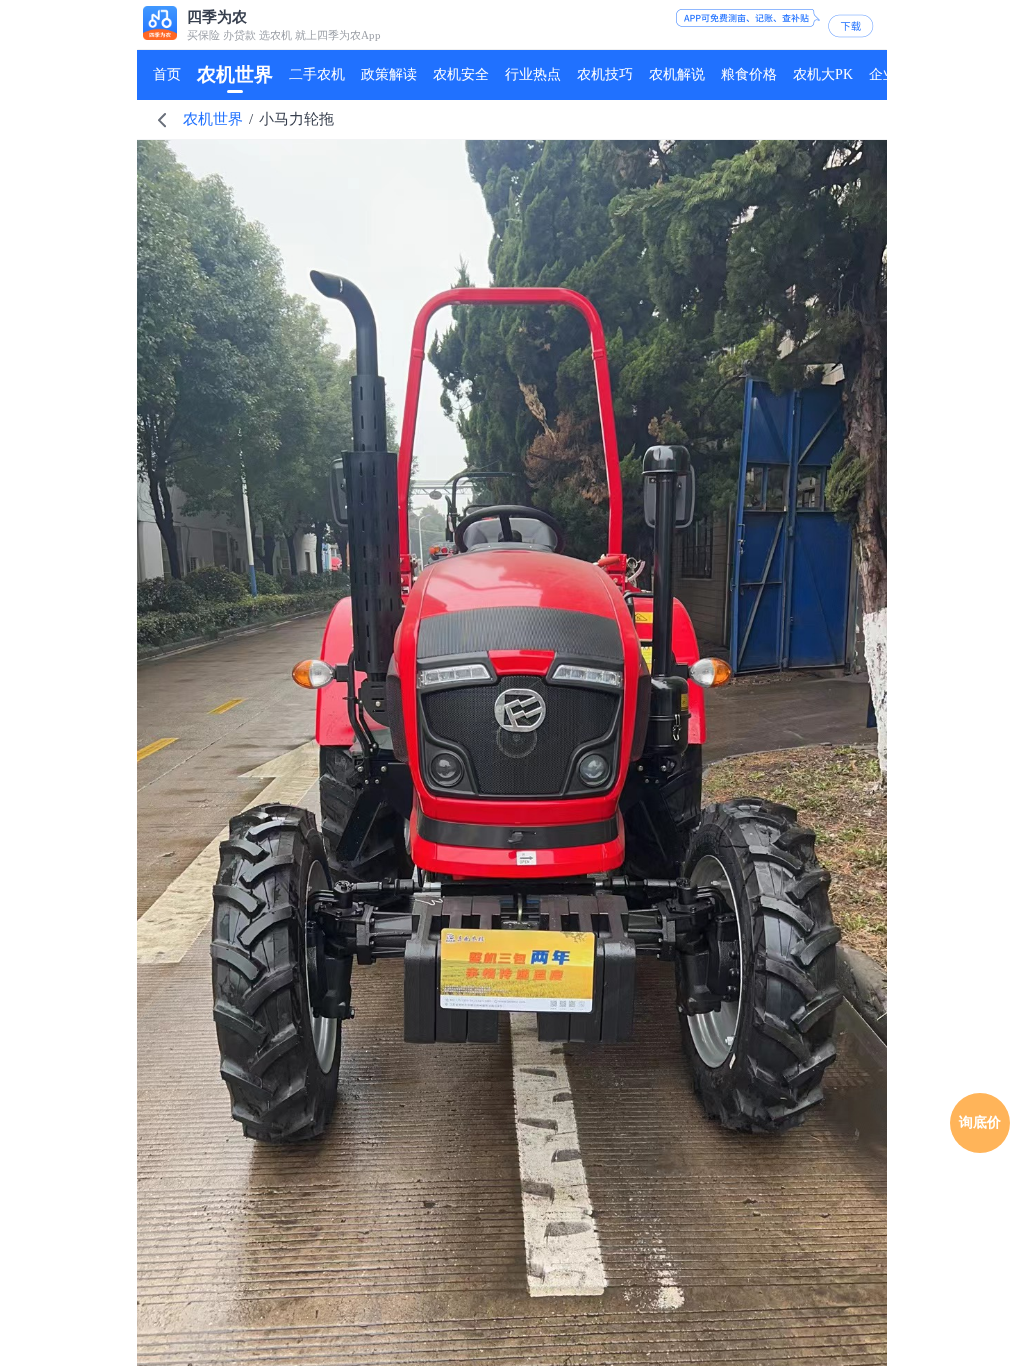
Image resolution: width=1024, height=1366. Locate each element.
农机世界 (213, 119)
